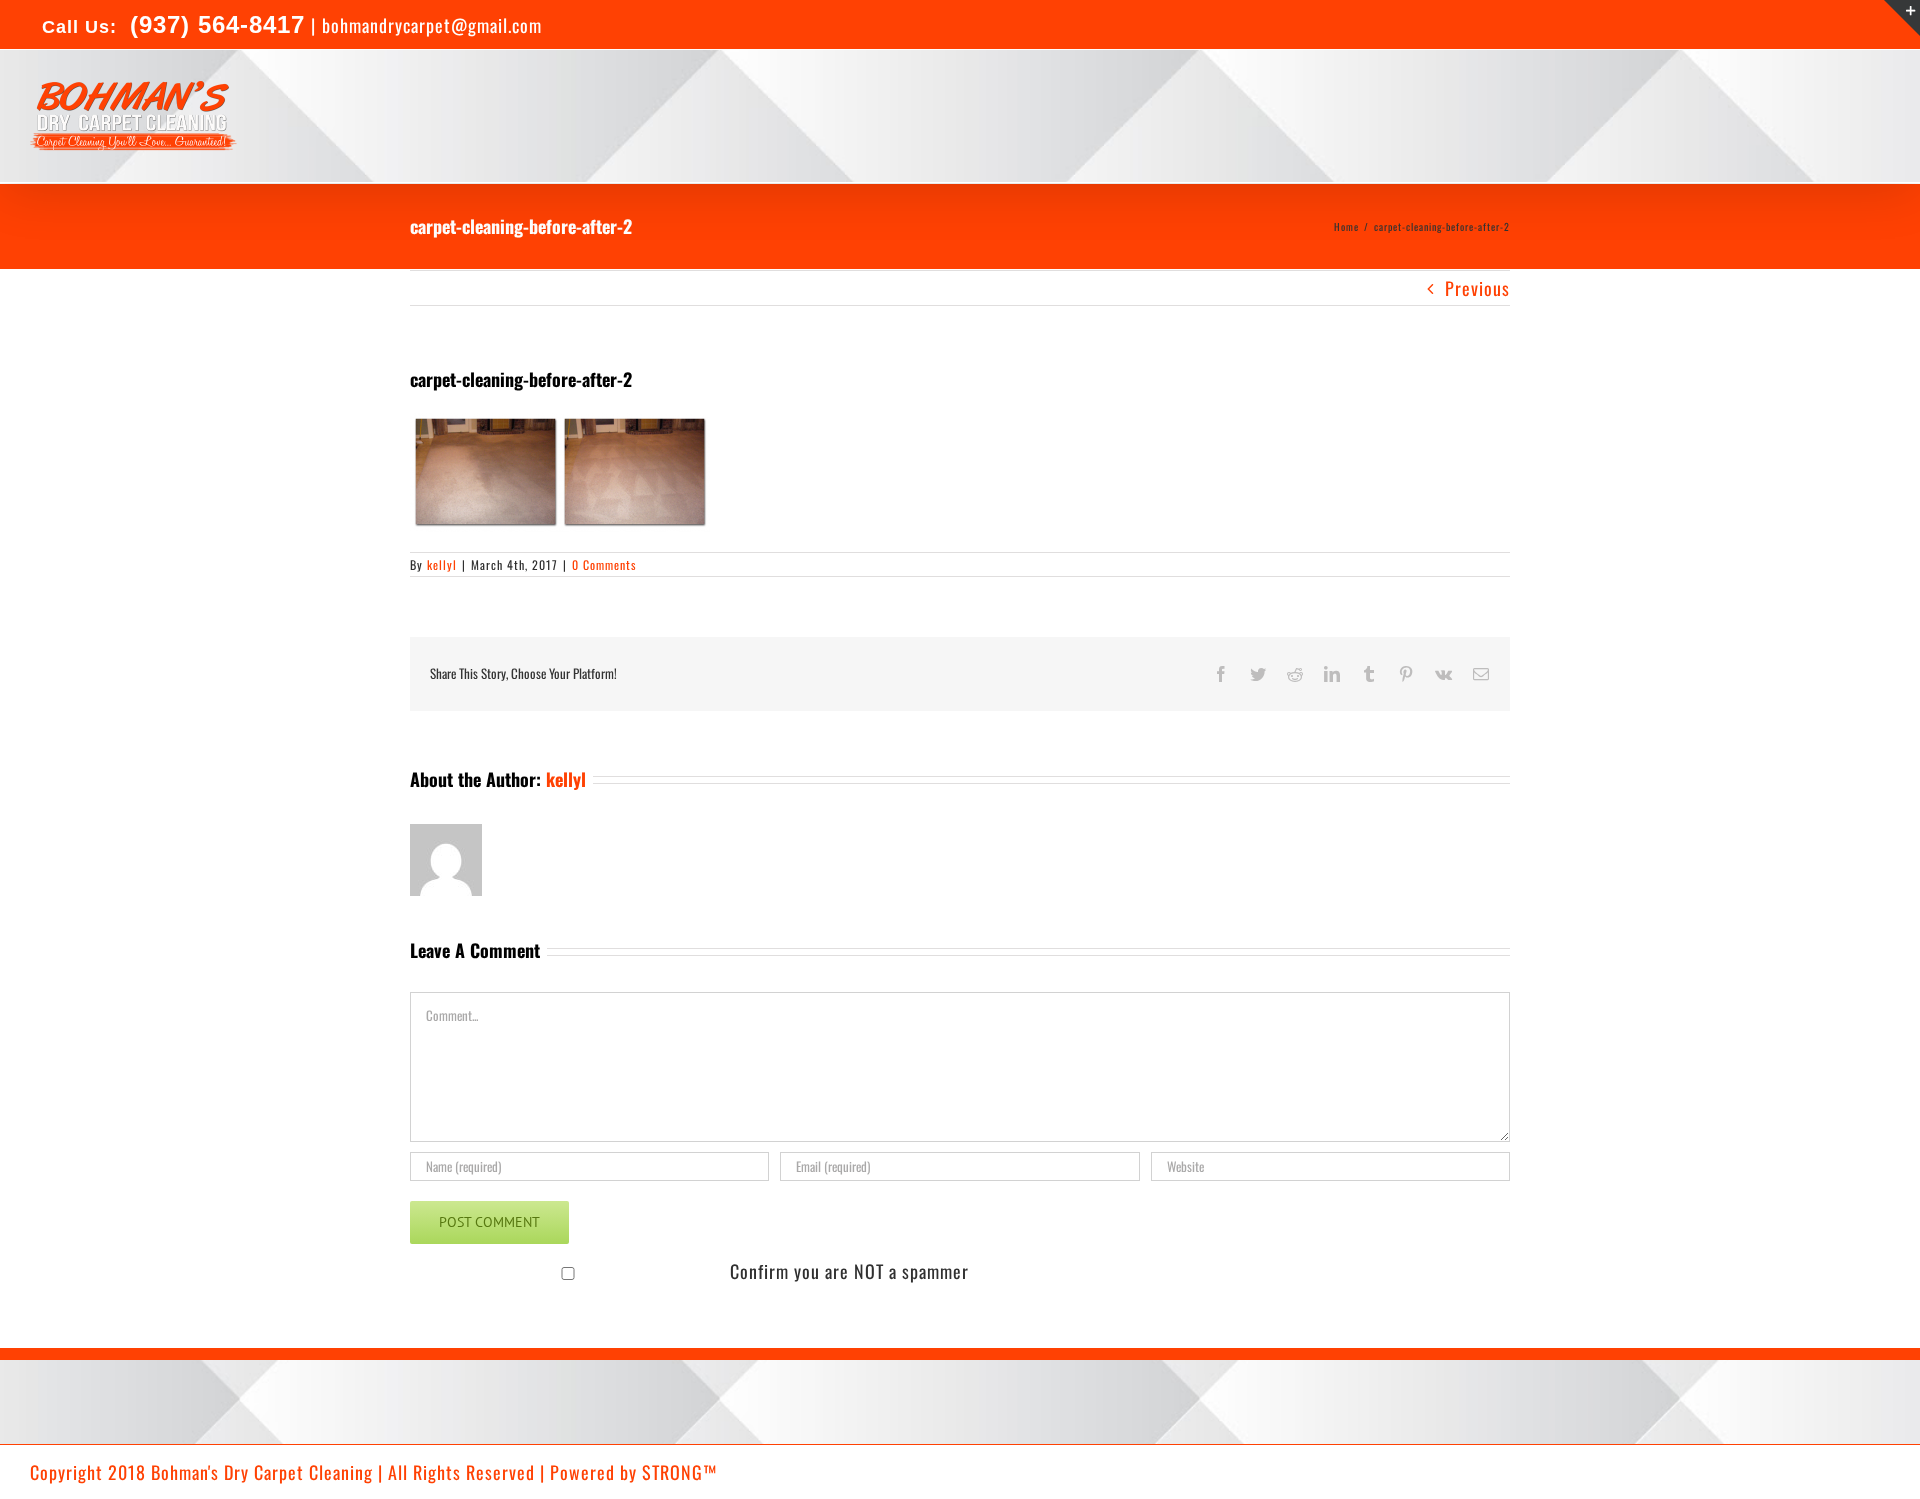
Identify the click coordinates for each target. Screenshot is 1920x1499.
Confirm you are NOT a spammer (847, 1271)
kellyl (442, 564)
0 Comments (604, 564)
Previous (1477, 288)
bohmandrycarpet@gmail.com (432, 25)
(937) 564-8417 (213, 24)
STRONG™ (679, 1472)
